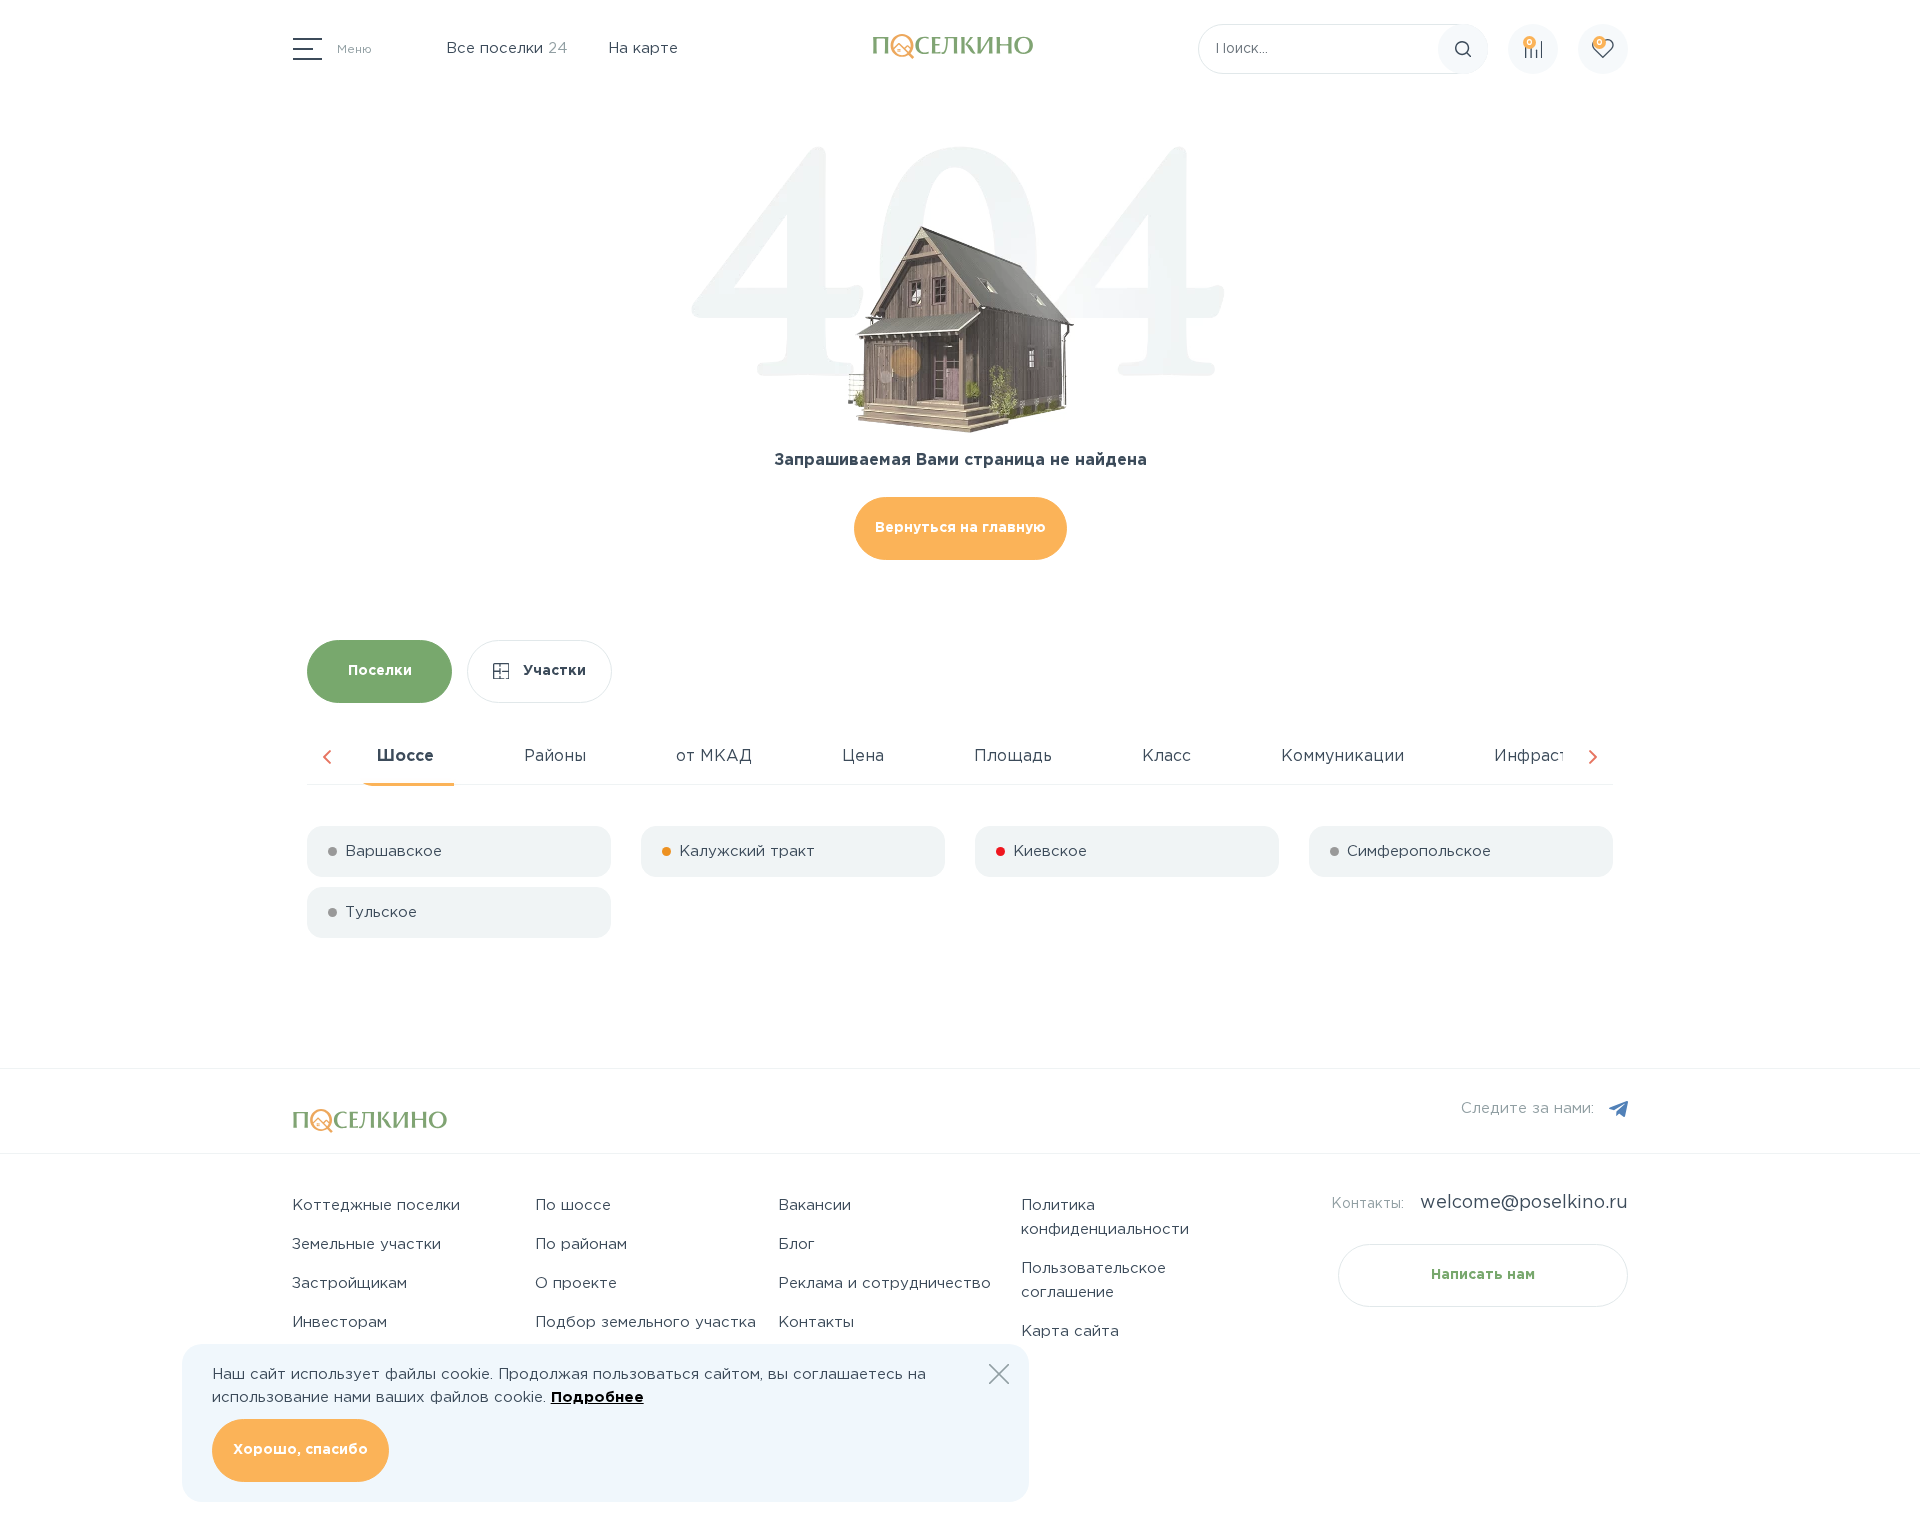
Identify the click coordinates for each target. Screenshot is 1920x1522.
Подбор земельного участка (645, 1322)
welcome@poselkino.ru (1524, 1203)
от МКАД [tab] (714, 756)
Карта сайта (1070, 1331)
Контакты (816, 1322)
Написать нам (1483, 1275)
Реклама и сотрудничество (884, 1283)
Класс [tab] (1166, 756)
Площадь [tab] (1013, 756)
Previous (327, 757)
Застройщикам (349, 1283)
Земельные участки (366, 1244)
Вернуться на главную (960, 528)
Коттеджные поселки (376, 1205)
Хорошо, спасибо (300, 1450)
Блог (796, 1244)
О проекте (576, 1283)
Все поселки (507, 48)
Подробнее (597, 1397)
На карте (643, 48)
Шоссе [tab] (405, 756)
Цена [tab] (863, 756)
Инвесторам (339, 1322)
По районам (581, 1244)
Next (1593, 757)
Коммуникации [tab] (1342, 756)
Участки (552, 671)
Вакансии (814, 1205)
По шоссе (573, 1205)
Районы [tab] (555, 756)
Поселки (380, 671)
